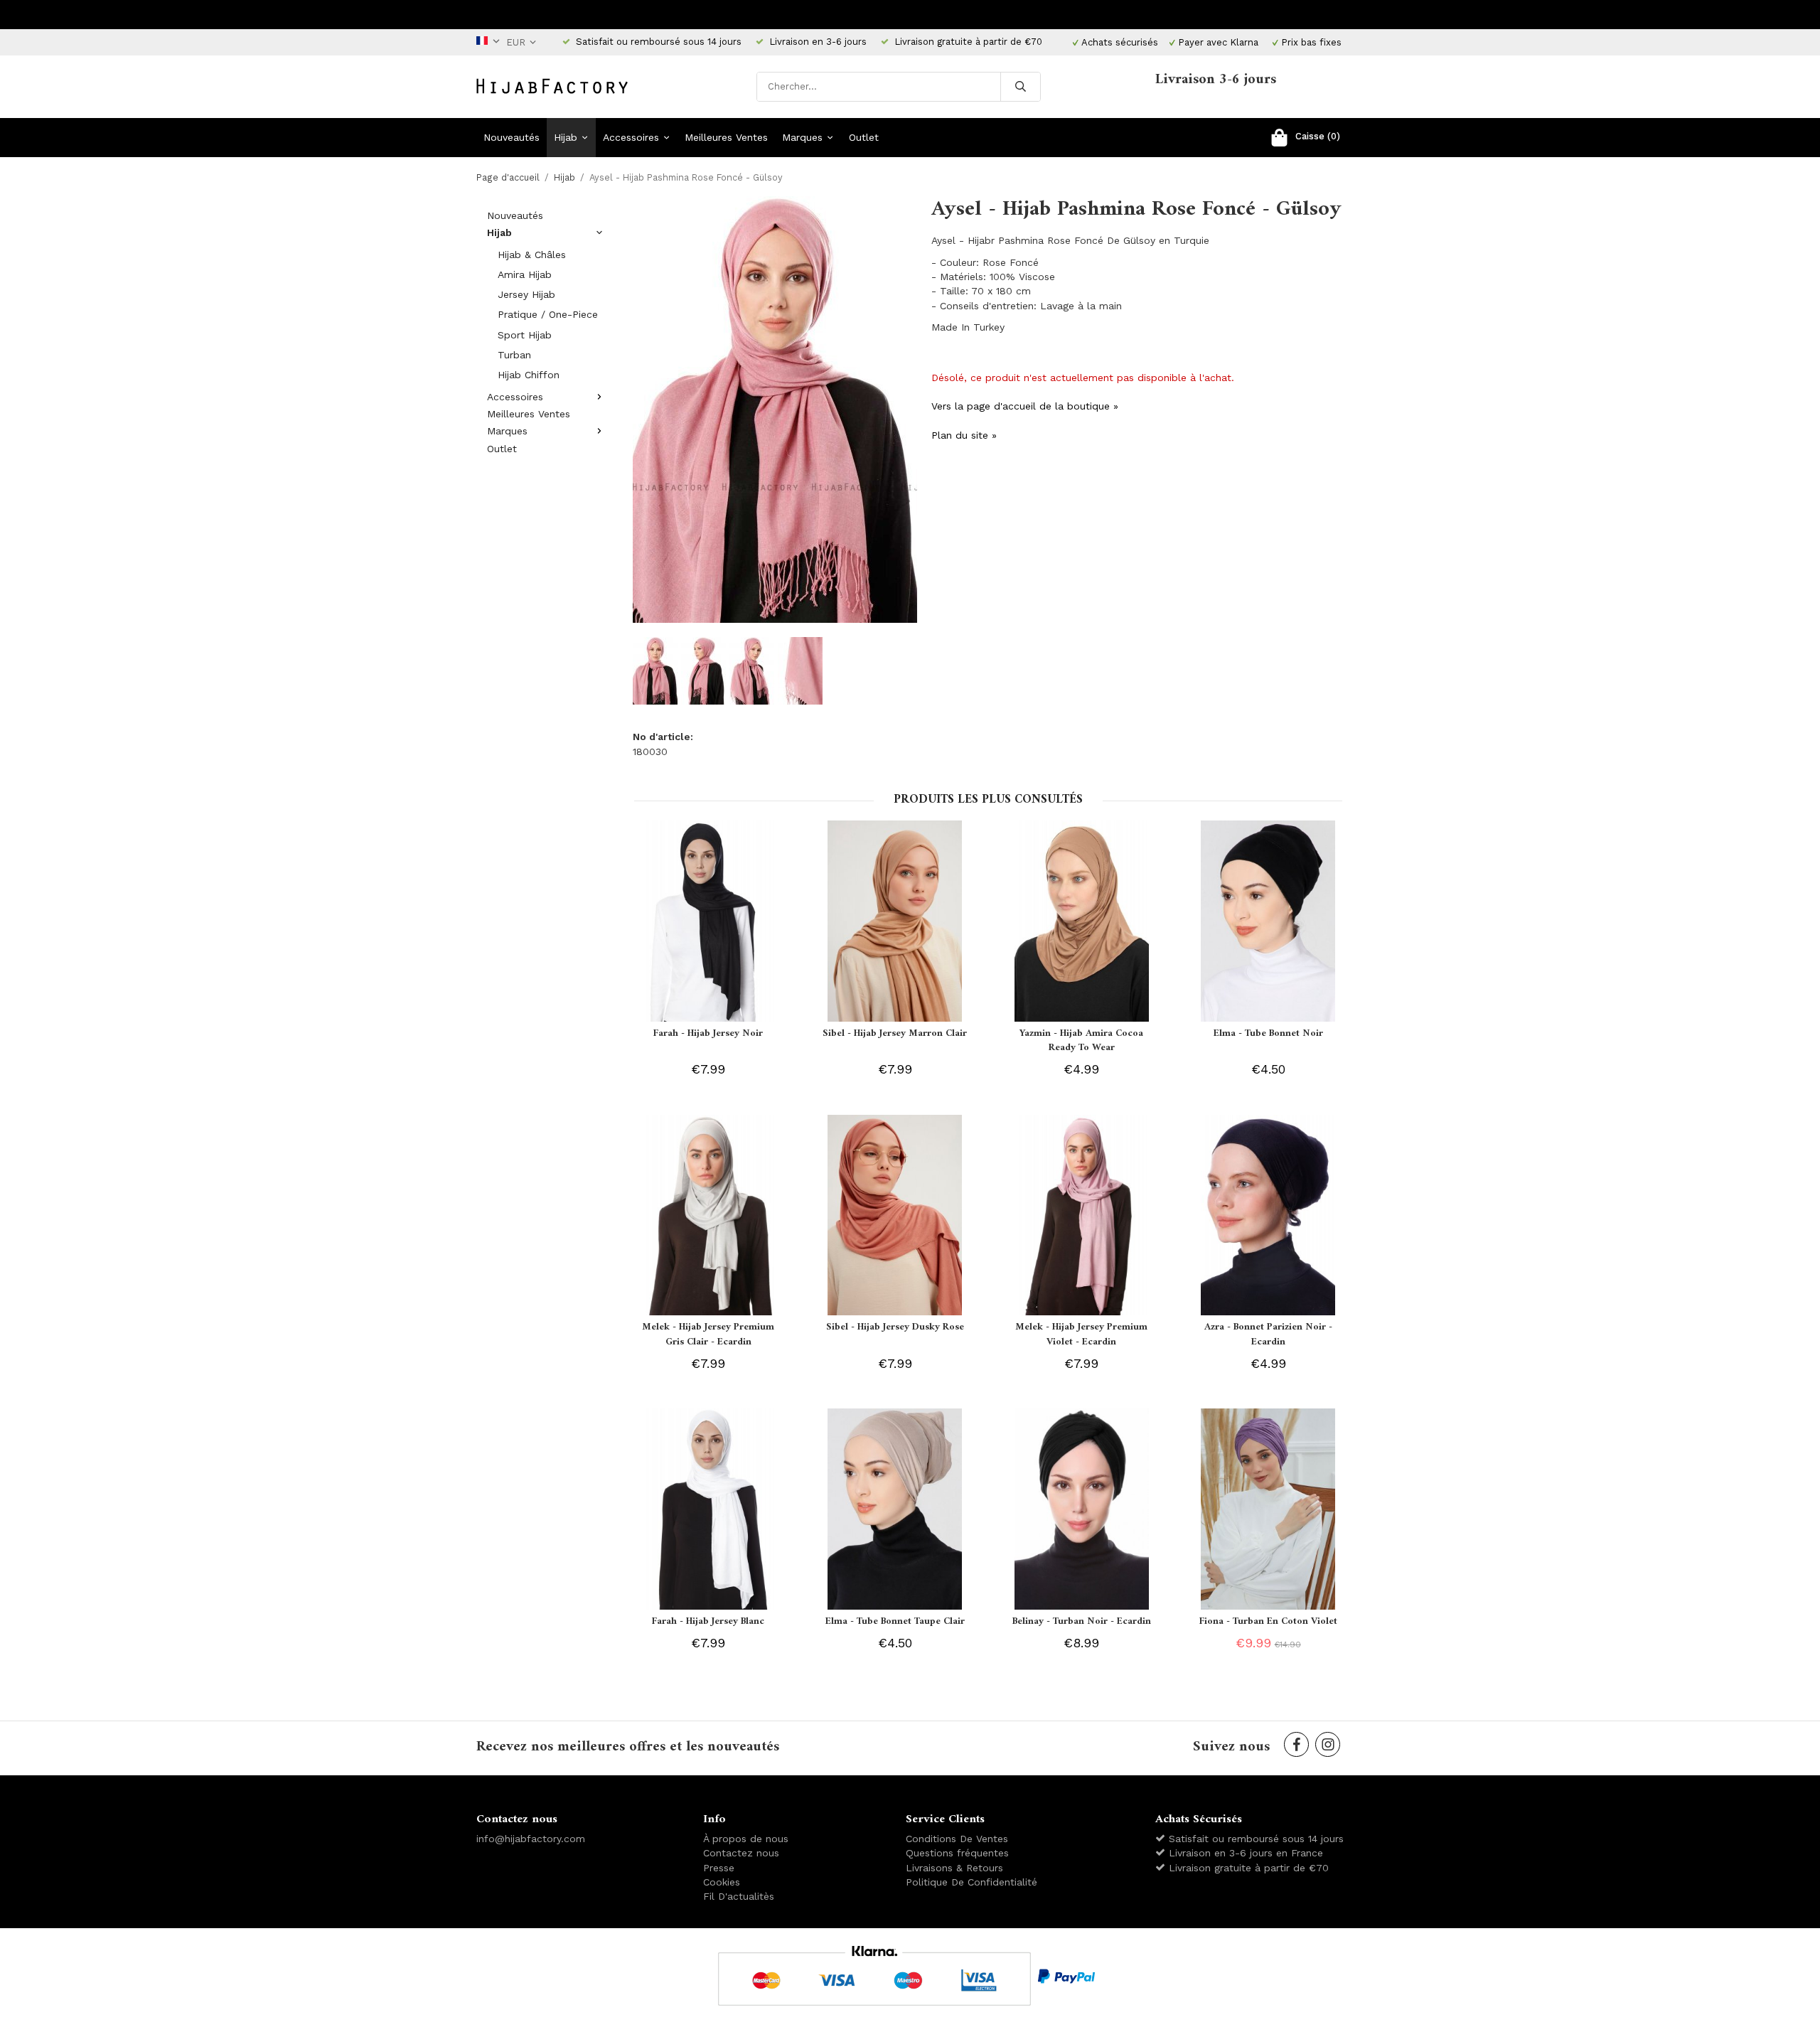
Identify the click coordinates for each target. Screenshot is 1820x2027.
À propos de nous (746, 1839)
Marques (802, 137)
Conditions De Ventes (957, 1839)
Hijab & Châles (532, 255)
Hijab (566, 137)
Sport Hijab (525, 335)
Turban (514, 355)
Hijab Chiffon (529, 375)
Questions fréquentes (957, 1853)
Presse (719, 1868)
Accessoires (631, 137)
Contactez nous (741, 1853)
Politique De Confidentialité (971, 1882)
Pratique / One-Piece (548, 314)
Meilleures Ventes (726, 137)
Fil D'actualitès (739, 1896)
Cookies (722, 1882)
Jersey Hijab (526, 294)
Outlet (864, 137)
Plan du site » (964, 435)
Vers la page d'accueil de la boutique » (1025, 406)
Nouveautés (512, 137)
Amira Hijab (525, 274)
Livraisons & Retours (954, 1868)
